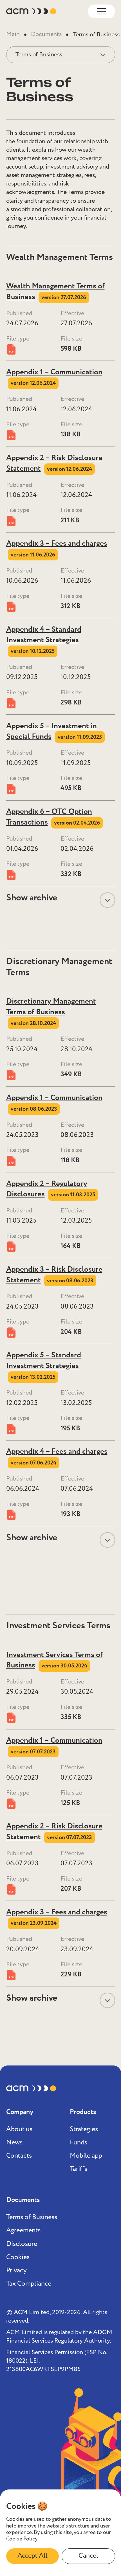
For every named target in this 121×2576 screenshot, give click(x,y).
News (14, 2143)
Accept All (33, 2556)
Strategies (84, 2129)
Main (13, 35)
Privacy (16, 2271)
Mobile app (86, 2156)
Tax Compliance (29, 2284)
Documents (46, 35)
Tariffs (79, 2169)
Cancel (88, 2556)
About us (19, 2129)
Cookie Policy (22, 2539)
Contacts (19, 2156)
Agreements (23, 2231)
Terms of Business (32, 2217)
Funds (79, 2143)
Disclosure (22, 2244)
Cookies (18, 2257)
